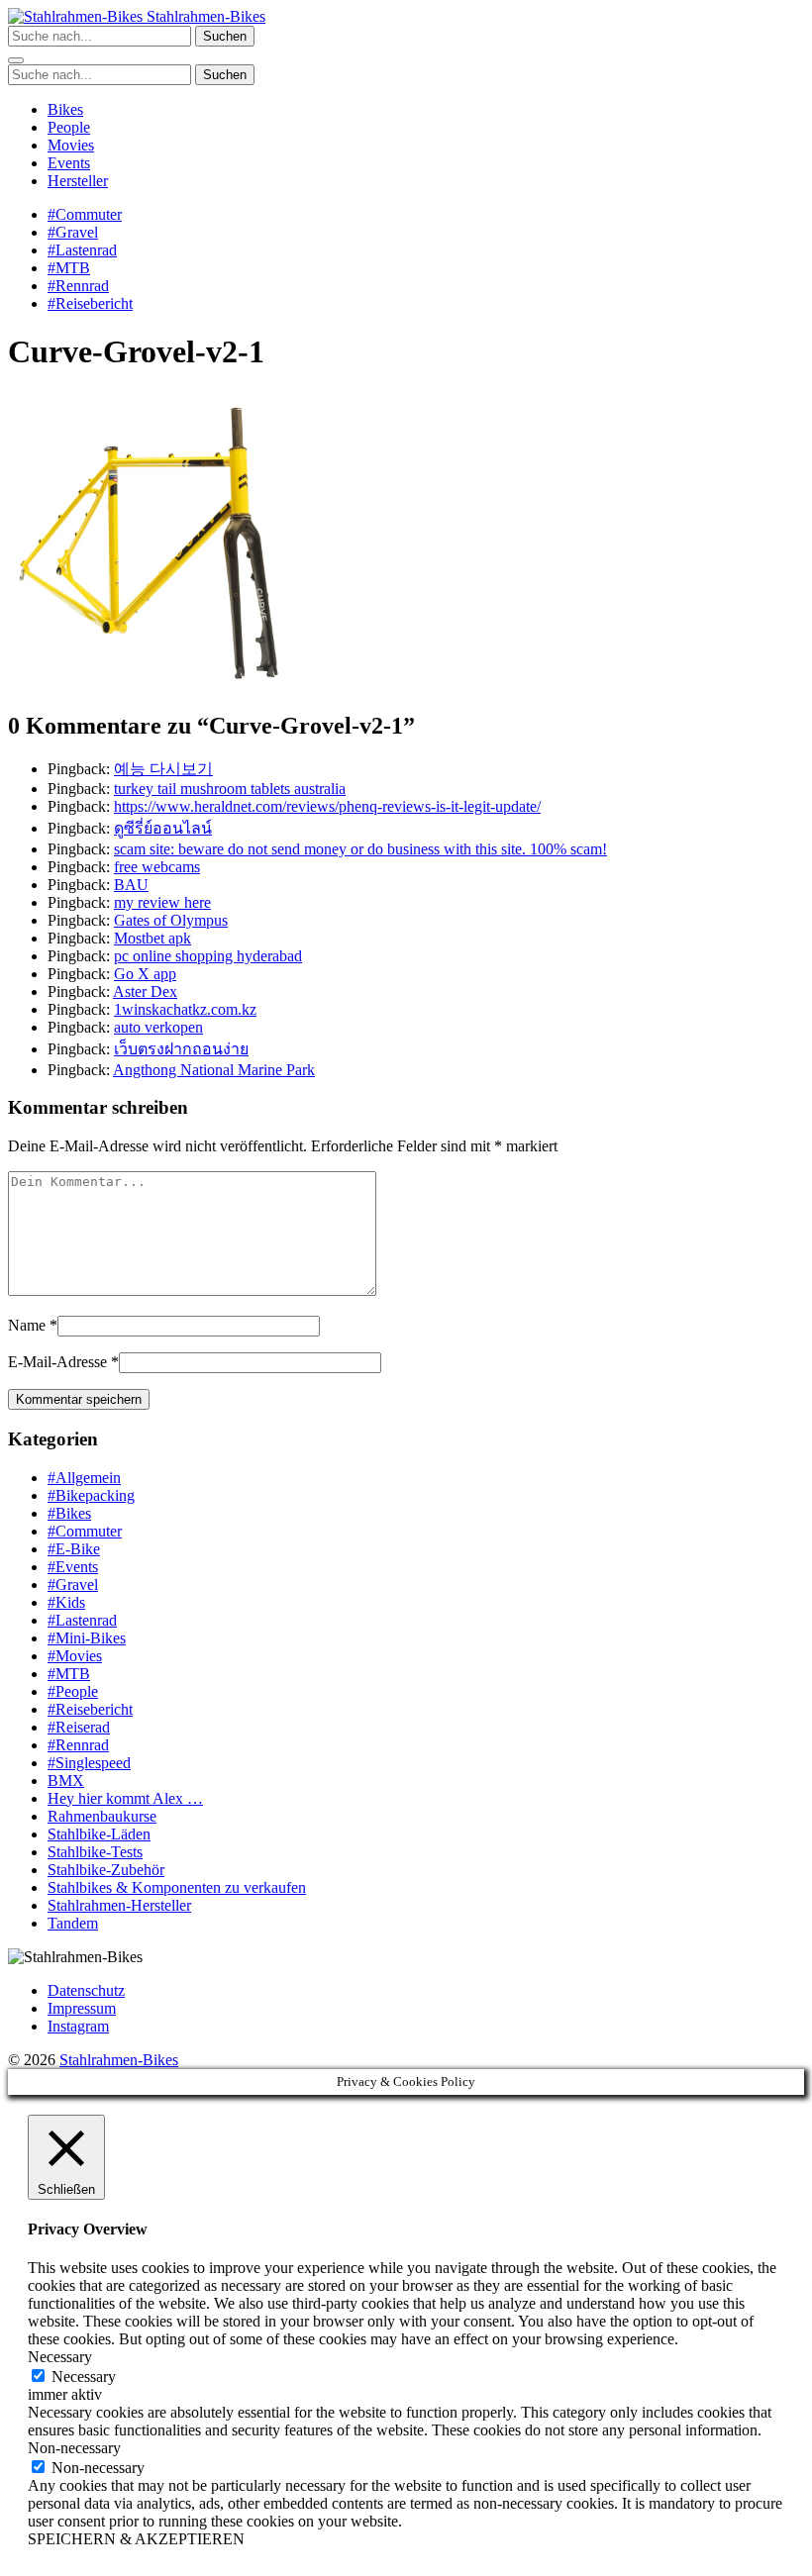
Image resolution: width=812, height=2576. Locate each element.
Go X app (145, 974)
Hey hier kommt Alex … (125, 1798)
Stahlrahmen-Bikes (204, 16)
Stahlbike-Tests (95, 1852)
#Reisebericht (90, 303)
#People (73, 1691)
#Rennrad (78, 286)
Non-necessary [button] (74, 2448)
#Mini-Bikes (87, 1638)
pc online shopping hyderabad (208, 956)
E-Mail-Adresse (57, 1362)
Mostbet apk (152, 938)
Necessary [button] (60, 2357)
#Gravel (73, 232)
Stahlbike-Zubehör (106, 1870)
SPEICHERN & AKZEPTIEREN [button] (136, 2539)
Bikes (65, 109)
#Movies (75, 1656)
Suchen (225, 36)
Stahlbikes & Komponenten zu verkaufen (177, 1887)
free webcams (157, 867)
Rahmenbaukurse (102, 1816)
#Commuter (85, 214)
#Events (73, 1567)
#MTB (69, 268)
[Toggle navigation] (16, 60)
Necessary (84, 2377)
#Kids (66, 1602)
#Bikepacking (91, 1495)
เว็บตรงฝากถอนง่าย (181, 1049)
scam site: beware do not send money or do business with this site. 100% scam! (360, 849)
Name (27, 1325)
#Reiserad (79, 1727)
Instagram (78, 2026)
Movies (71, 145)
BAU (131, 885)
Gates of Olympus (171, 920)
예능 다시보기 (163, 769)
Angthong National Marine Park (214, 1070)
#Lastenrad (82, 250)
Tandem (73, 1923)
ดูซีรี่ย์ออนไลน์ (163, 828)
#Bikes (69, 1513)
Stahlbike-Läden (99, 1834)
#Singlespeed (89, 1763)
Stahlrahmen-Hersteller (119, 1905)
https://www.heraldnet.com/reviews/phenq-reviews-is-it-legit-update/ (327, 806)
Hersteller (78, 181)
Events (69, 163)
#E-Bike (74, 1549)
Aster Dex (145, 991)
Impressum (82, 2008)
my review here (162, 902)
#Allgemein (84, 1478)
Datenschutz (86, 1990)
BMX (66, 1781)
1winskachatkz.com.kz (185, 1009)
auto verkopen (158, 1027)
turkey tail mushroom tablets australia (230, 789)
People (69, 127)
